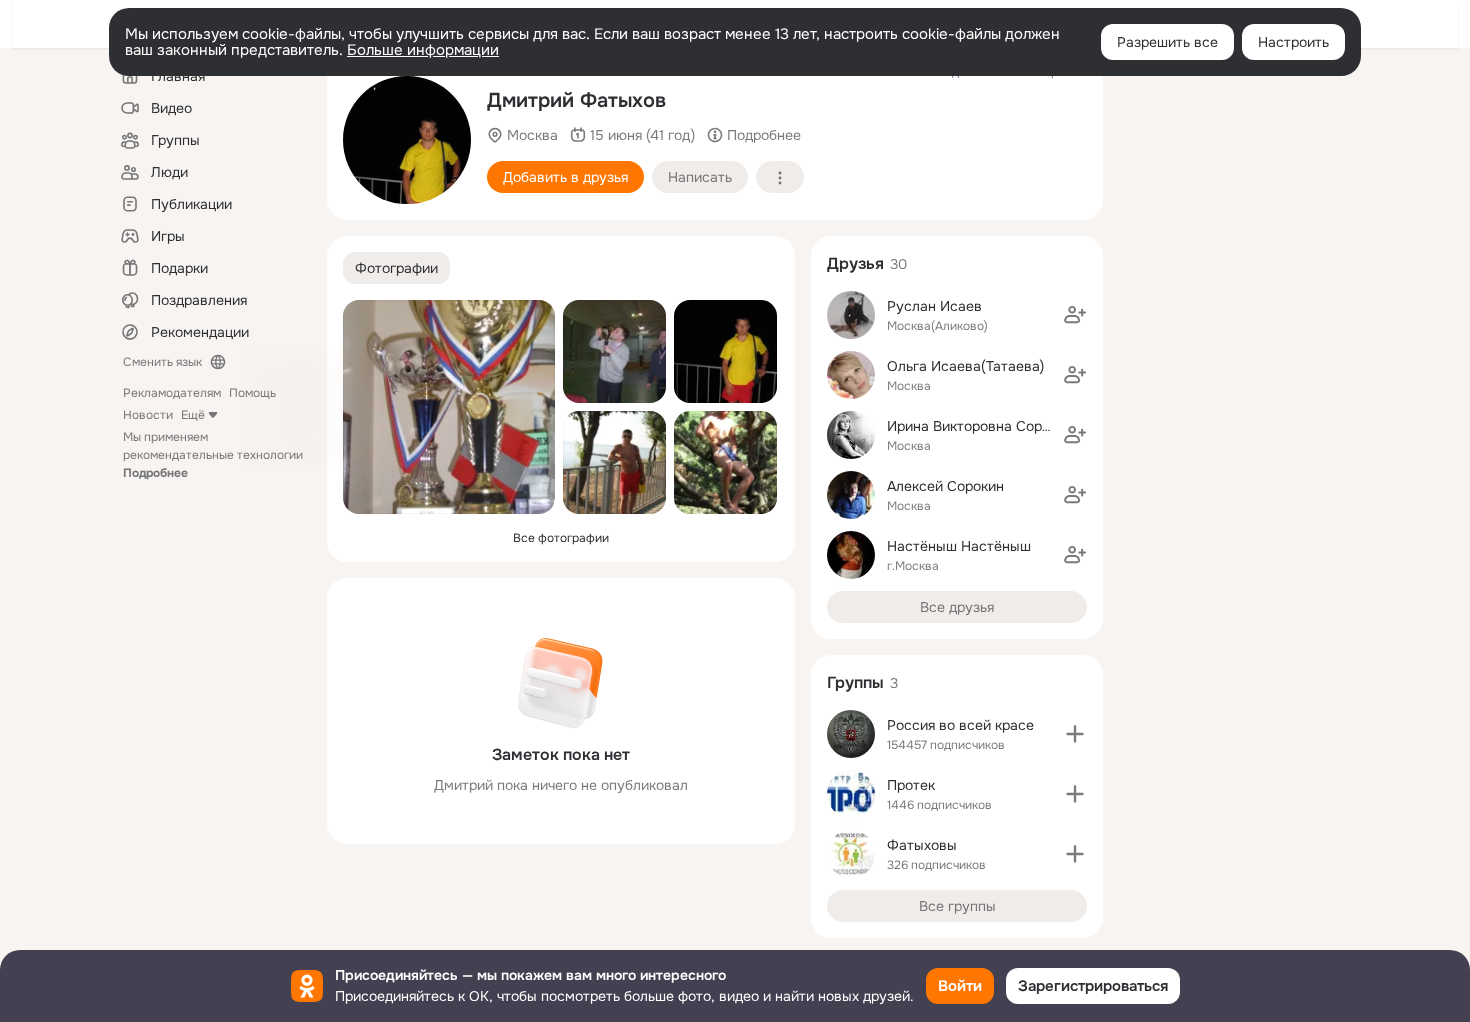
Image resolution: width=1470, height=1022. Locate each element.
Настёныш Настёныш (959, 546)
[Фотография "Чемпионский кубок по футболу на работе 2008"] (614, 351)
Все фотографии (561, 538)
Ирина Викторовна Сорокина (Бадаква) (1018, 426)
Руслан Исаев (934, 306)
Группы (855, 682)
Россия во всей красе (960, 725)
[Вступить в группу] (1075, 734)
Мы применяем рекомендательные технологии (213, 455)
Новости (148, 415)
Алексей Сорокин (945, 486)
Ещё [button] (193, 415)
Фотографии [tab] (396, 268)
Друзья (855, 263)
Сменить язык (162, 362)
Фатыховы (922, 845)
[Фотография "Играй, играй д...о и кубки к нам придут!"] (449, 407)
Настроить (1293, 42)
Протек (911, 785)
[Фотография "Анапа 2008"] (407, 140)
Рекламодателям (172, 393)
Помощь (252, 393)
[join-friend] (1075, 315)
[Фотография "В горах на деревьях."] (725, 462)
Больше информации (423, 50)
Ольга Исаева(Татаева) (965, 366)
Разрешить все (1167, 42)
